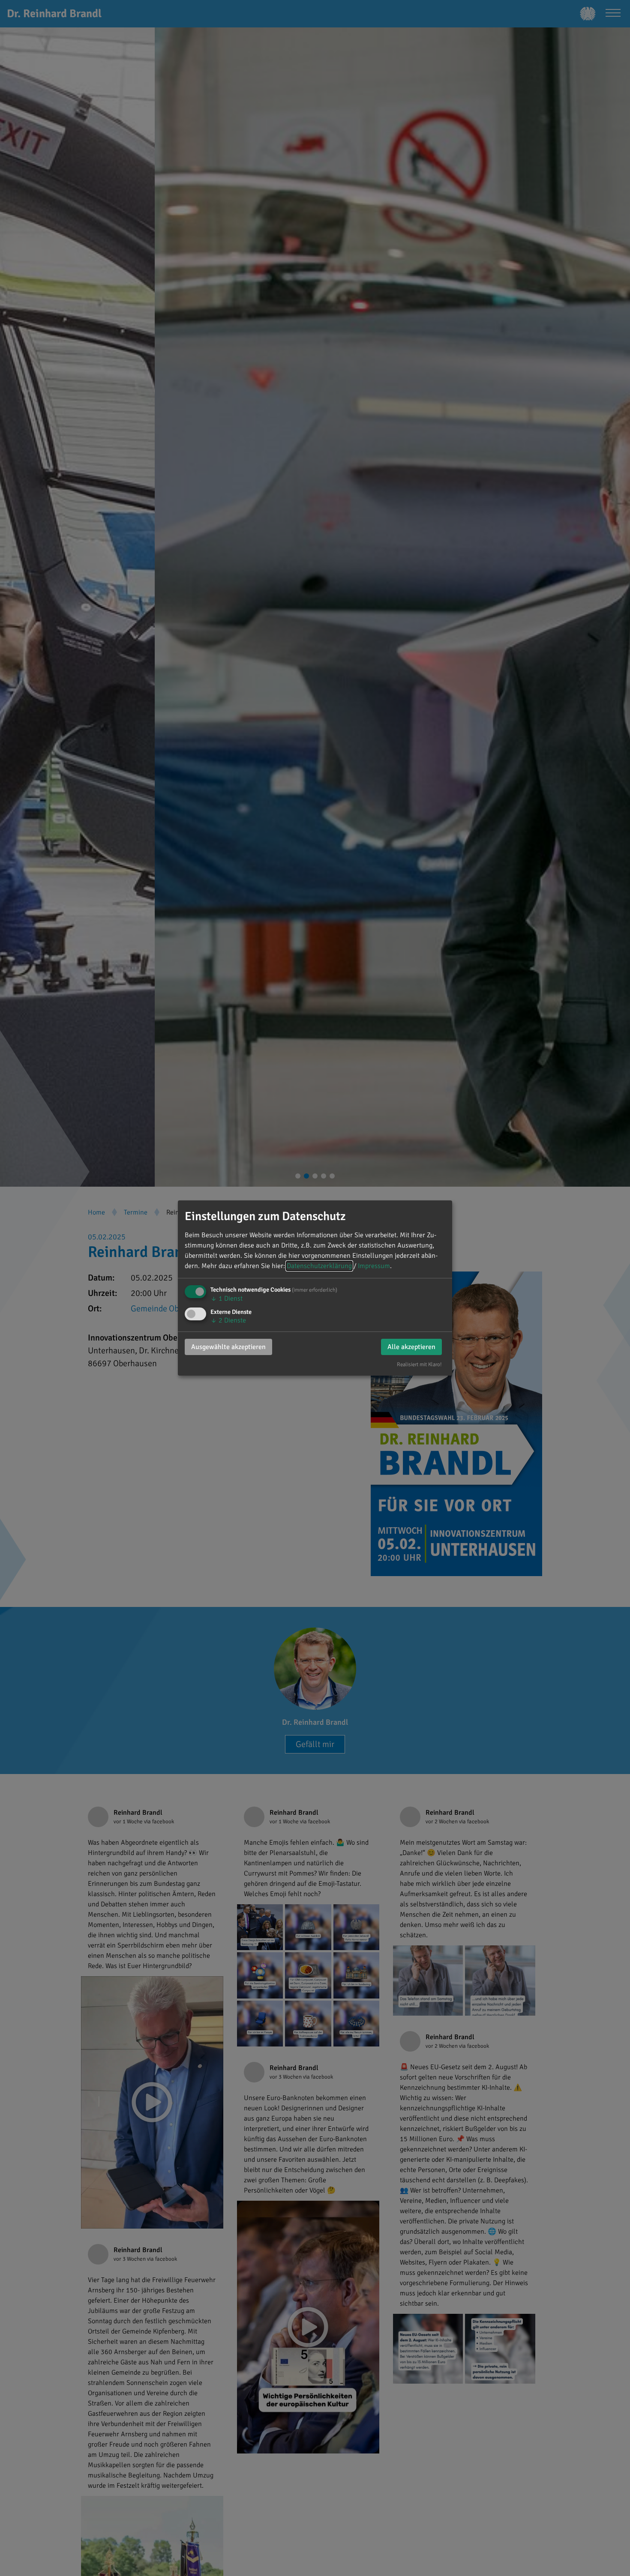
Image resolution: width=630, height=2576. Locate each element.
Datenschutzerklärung (319, 1266)
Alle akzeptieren (411, 1347)
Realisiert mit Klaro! (419, 1364)
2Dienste (228, 1320)
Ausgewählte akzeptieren (228, 1347)
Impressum (374, 1266)
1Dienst (226, 1298)
